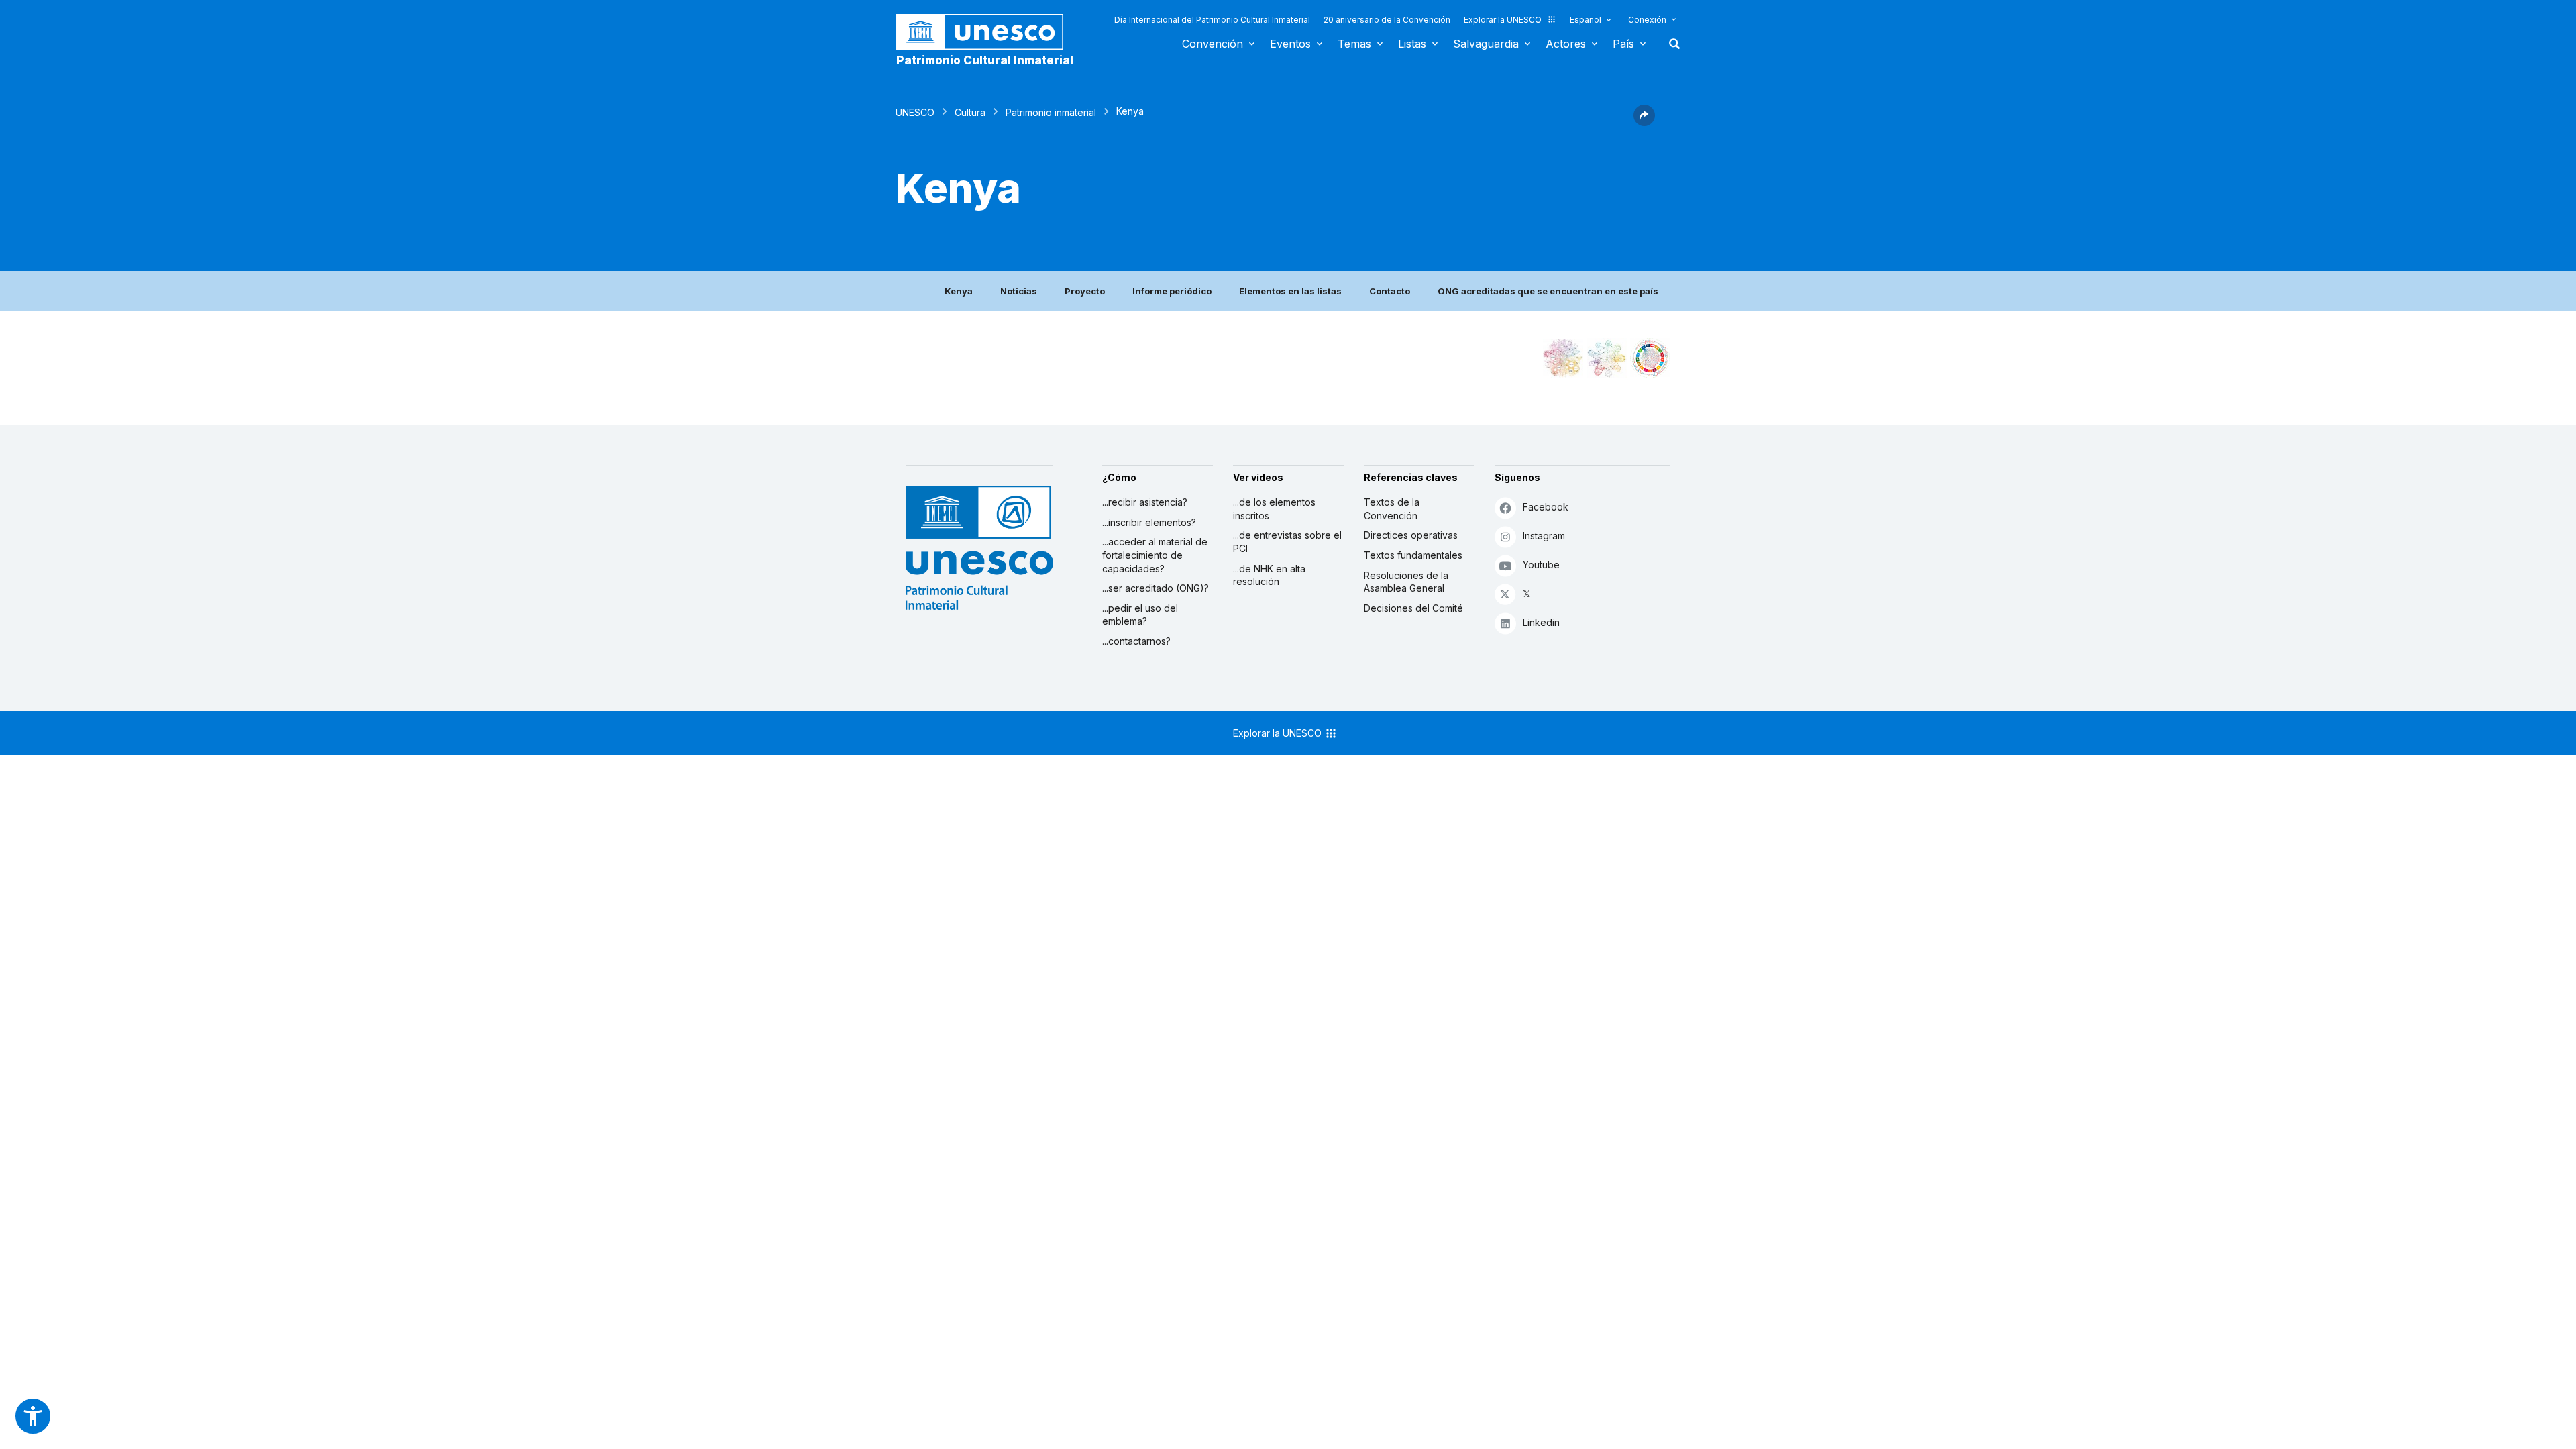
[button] (1644, 122)
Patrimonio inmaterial (1051, 112)
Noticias (1019, 291)
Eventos (1290, 44)
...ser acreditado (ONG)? (1156, 588)
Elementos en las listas (1290, 291)
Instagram (1544, 536)
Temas (1354, 44)
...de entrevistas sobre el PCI (1287, 542)
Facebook (1546, 507)
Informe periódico (1172, 291)
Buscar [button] (1670, 44)
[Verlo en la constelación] (1563, 358)
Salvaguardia (1486, 44)
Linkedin (1541, 622)
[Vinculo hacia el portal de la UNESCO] (987, 32)
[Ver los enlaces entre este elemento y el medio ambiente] (1607, 358)
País (1623, 44)
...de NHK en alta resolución (1269, 575)
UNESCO (915, 112)
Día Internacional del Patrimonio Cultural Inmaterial (1212, 20)
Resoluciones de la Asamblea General (1406, 582)
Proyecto (1085, 291)
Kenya (959, 291)
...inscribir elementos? (1149, 522)
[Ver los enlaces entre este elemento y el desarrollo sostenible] (1650, 358)
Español (1586, 20)
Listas (1412, 44)
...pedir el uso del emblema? (1140, 615)
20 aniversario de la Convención (1387, 20)
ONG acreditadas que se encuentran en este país (1548, 291)
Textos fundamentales (1413, 555)
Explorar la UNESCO (1503, 20)
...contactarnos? (1136, 641)
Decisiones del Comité (1413, 608)
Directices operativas (1411, 535)
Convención (1213, 44)
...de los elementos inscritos (1274, 509)
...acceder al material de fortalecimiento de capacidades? (1155, 555)
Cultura (970, 112)
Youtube (1541, 565)
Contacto (1390, 291)
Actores (1566, 44)
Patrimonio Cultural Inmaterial (985, 60)
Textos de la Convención (1392, 509)
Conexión (1647, 20)
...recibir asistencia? (1145, 502)
